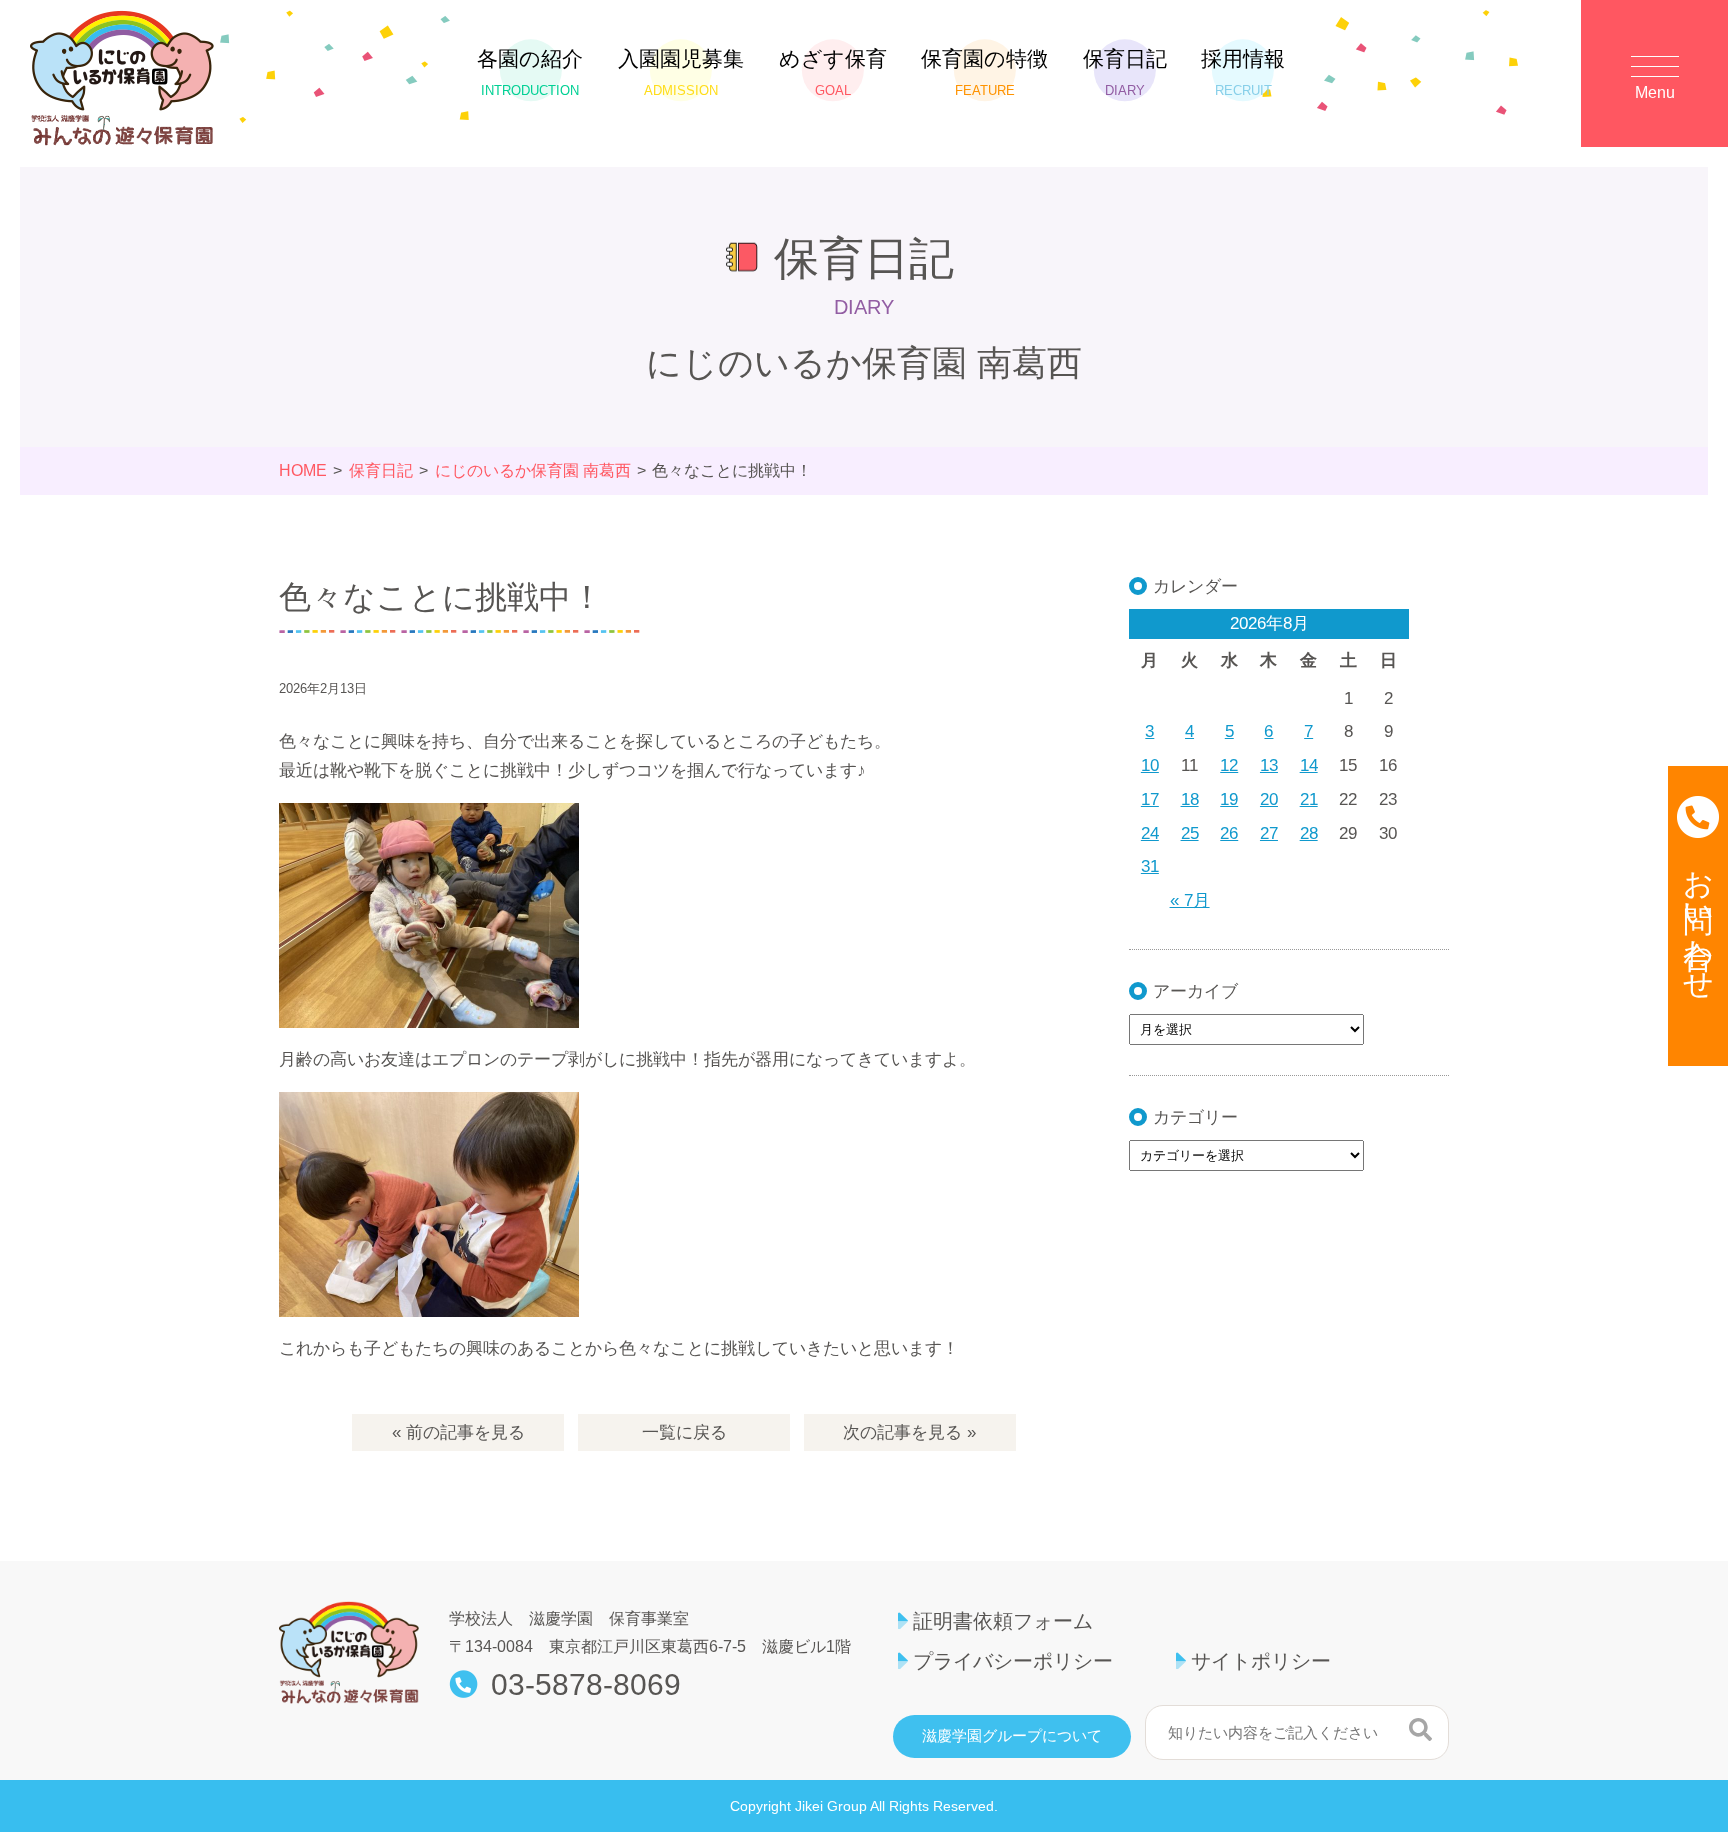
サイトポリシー (1261, 1661)
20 (1269, 799)
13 (1269, 765)
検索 (1420, 1730)
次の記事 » (909, 1432)
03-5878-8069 (586, 1685)
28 (1309, 833)
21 (1309, 799)
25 (1190, 833)
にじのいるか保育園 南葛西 (533, 470)
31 (1150, 866)
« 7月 (1190, 900)
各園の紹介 (530, 72)
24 (1150, 833)
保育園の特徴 (984, 72)
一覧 (684, 1432)
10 (1150, 765)
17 (1150, 799)
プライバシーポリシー (1013, 1661)
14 (1309, 765)
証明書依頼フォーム (1003, 1621)
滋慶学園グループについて (1012, 1736)
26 (1229, 833)
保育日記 (1125, 72)
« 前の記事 (458, 1432)
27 (1269, 833)
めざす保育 (833, 72)
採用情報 (1243, 72)
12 (1229, 765)
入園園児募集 (681, 72)
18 (1190, 799)
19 (1229, 799)
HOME (303, 470)
